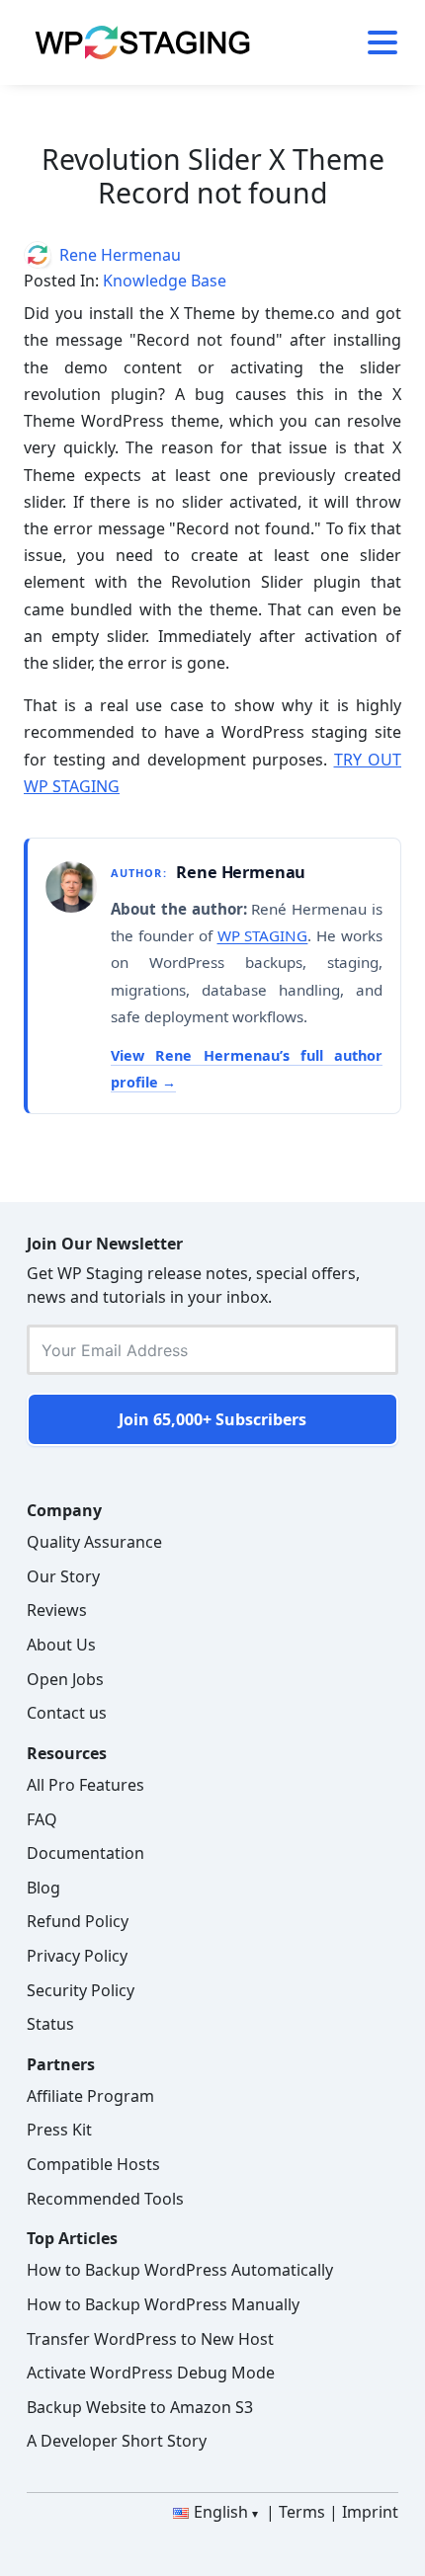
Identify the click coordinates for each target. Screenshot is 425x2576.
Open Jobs (65, 1679)
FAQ (42, 1819)
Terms (302, 2512)
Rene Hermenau (120, 255)
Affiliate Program (90, 2096)
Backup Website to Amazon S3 (140, 2407)
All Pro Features (85, 1785)
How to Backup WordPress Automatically (180, 2270)
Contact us (67, 1713)
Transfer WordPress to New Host (150, 2339)
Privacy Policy (77, 1956)
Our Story (63, 1576)
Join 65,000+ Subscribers (212, 1419)
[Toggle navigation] (375, 42)
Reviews (57, 1610)
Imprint (370, 2512)
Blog (43, 1888)
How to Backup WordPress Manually (163, 2304)
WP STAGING (263, 935)
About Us (61, 1645)
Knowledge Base (165, 281)
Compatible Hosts (93, 2164)
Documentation (85, 1853)
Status (50, 2024)
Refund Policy (78, 1921)
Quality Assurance (94, 1542)
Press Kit (59, 2130)
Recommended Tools (105, 2199)
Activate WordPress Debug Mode (151, 2373)
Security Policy (81, 1990)
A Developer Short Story (117, 2441)
